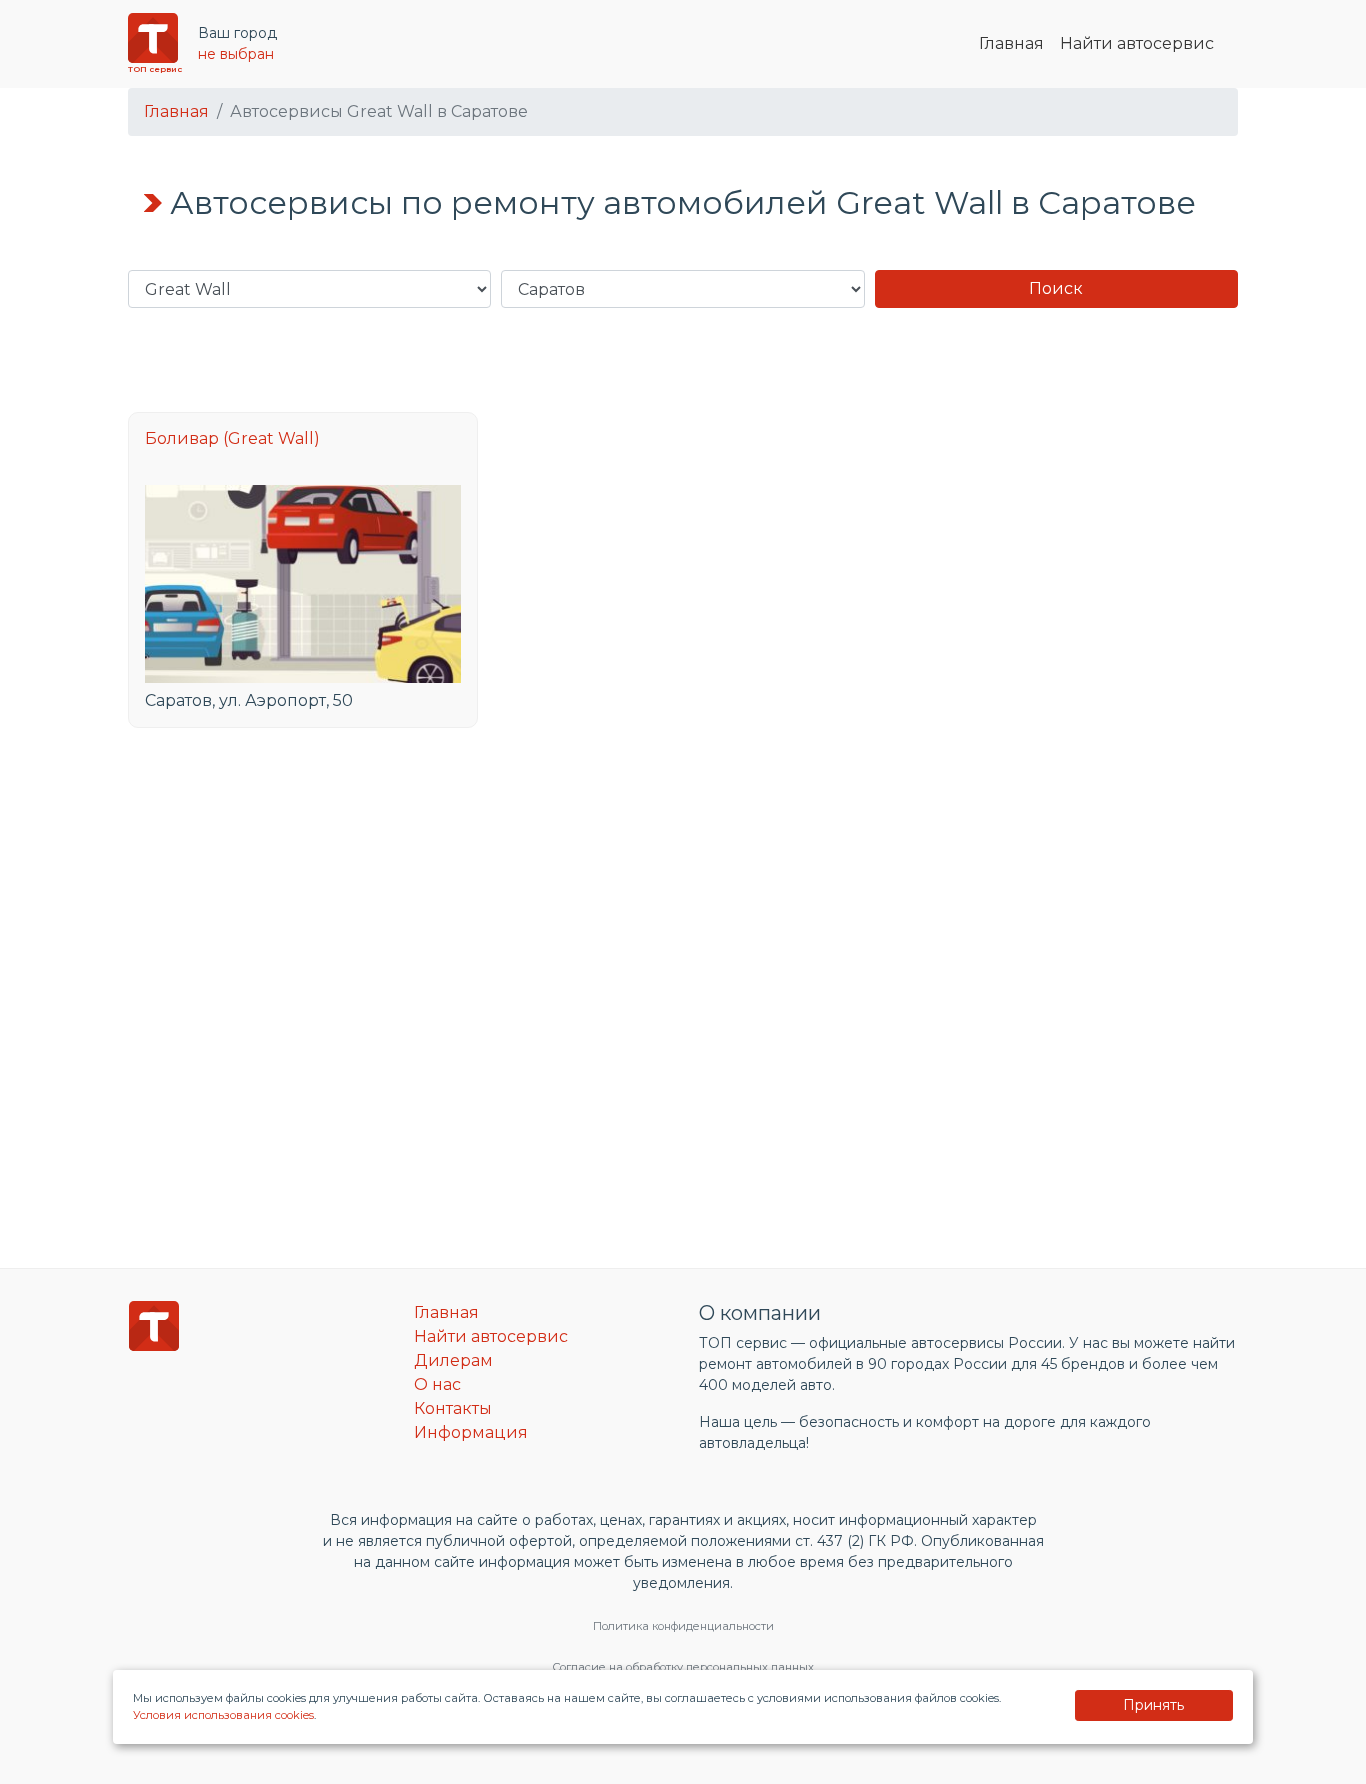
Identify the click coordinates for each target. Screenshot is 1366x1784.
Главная (1011, 43)
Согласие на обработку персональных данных (683, 1667)
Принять (1153, 1705)
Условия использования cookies (223, 1715)
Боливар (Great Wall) (232, 438)
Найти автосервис (1137, 43)
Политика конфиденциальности (683, 1626)
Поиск (1056, 288)
